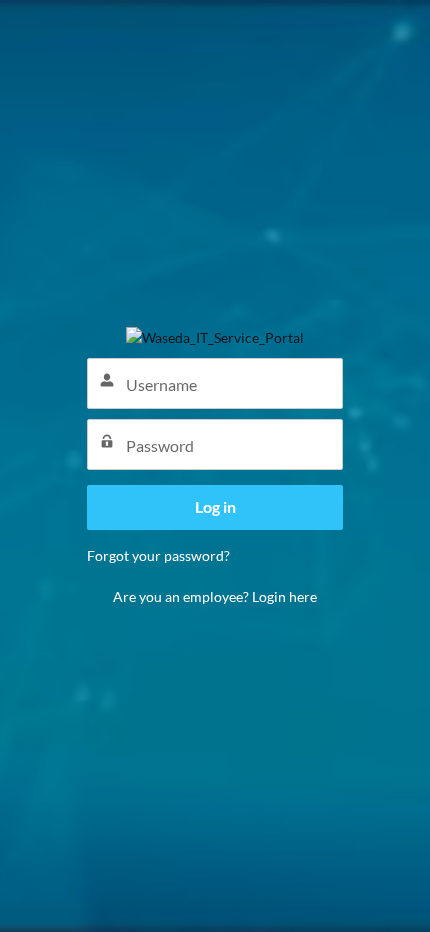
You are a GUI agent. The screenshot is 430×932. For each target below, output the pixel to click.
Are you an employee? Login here (215, 596)
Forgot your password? (158, 555)
